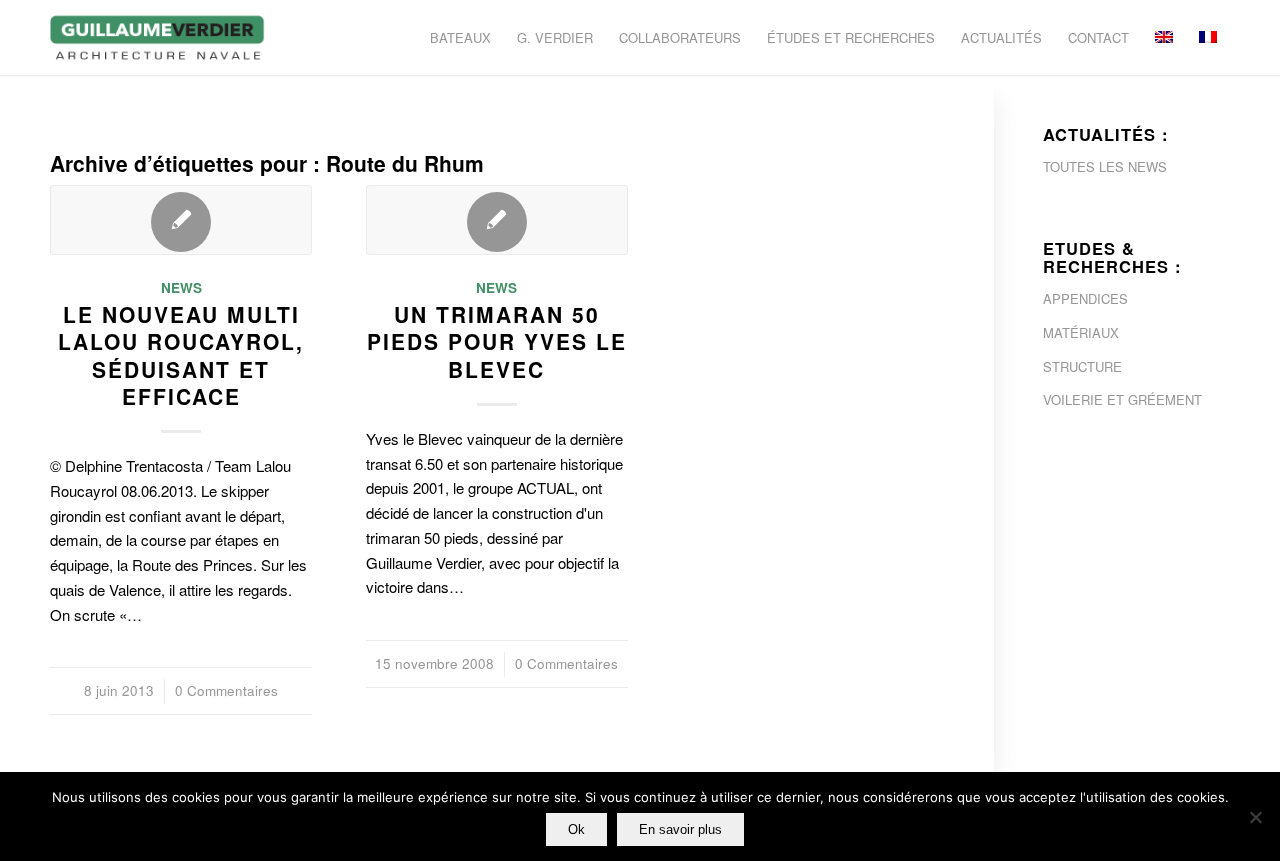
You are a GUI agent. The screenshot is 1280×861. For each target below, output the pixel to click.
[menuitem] (460, 37)
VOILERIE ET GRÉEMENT (1122, 399)
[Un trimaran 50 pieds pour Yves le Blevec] (497, 220)
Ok (576, 829)
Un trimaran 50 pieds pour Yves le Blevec (497, 341)
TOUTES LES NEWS (1105, 166)
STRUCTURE (1082, 366)
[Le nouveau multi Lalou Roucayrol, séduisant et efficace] (181, 220)
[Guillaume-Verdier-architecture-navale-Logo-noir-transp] (158, 37)
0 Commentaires (226, 690)
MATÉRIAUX (1081, 332)
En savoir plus (680, 829)
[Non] (1255, 817)
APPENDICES (1085, 298)
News (181, 287)
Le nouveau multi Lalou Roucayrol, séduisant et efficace (181, 355)
